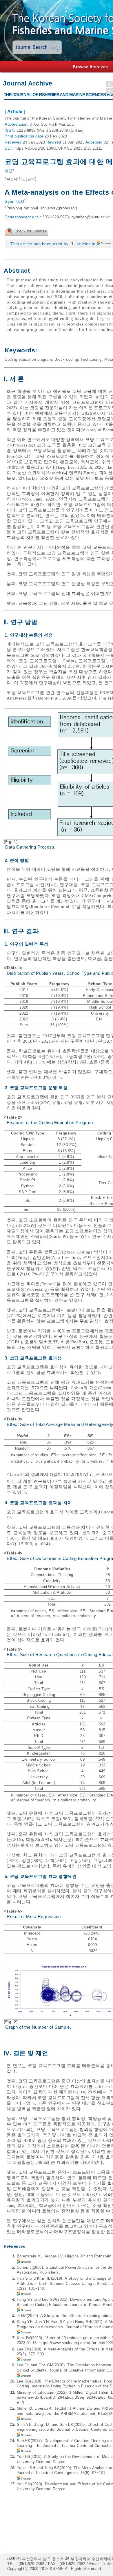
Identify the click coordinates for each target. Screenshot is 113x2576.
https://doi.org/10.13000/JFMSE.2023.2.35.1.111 (58, 148)
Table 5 (58, 1635)
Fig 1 (105, 698)
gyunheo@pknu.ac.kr (91, 217)
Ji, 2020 (96, 467)
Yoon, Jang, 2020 (38, 499)
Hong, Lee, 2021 (71, 467)
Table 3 (16, 1475)
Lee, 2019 (88, 2092)
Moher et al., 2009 (54, 698)
